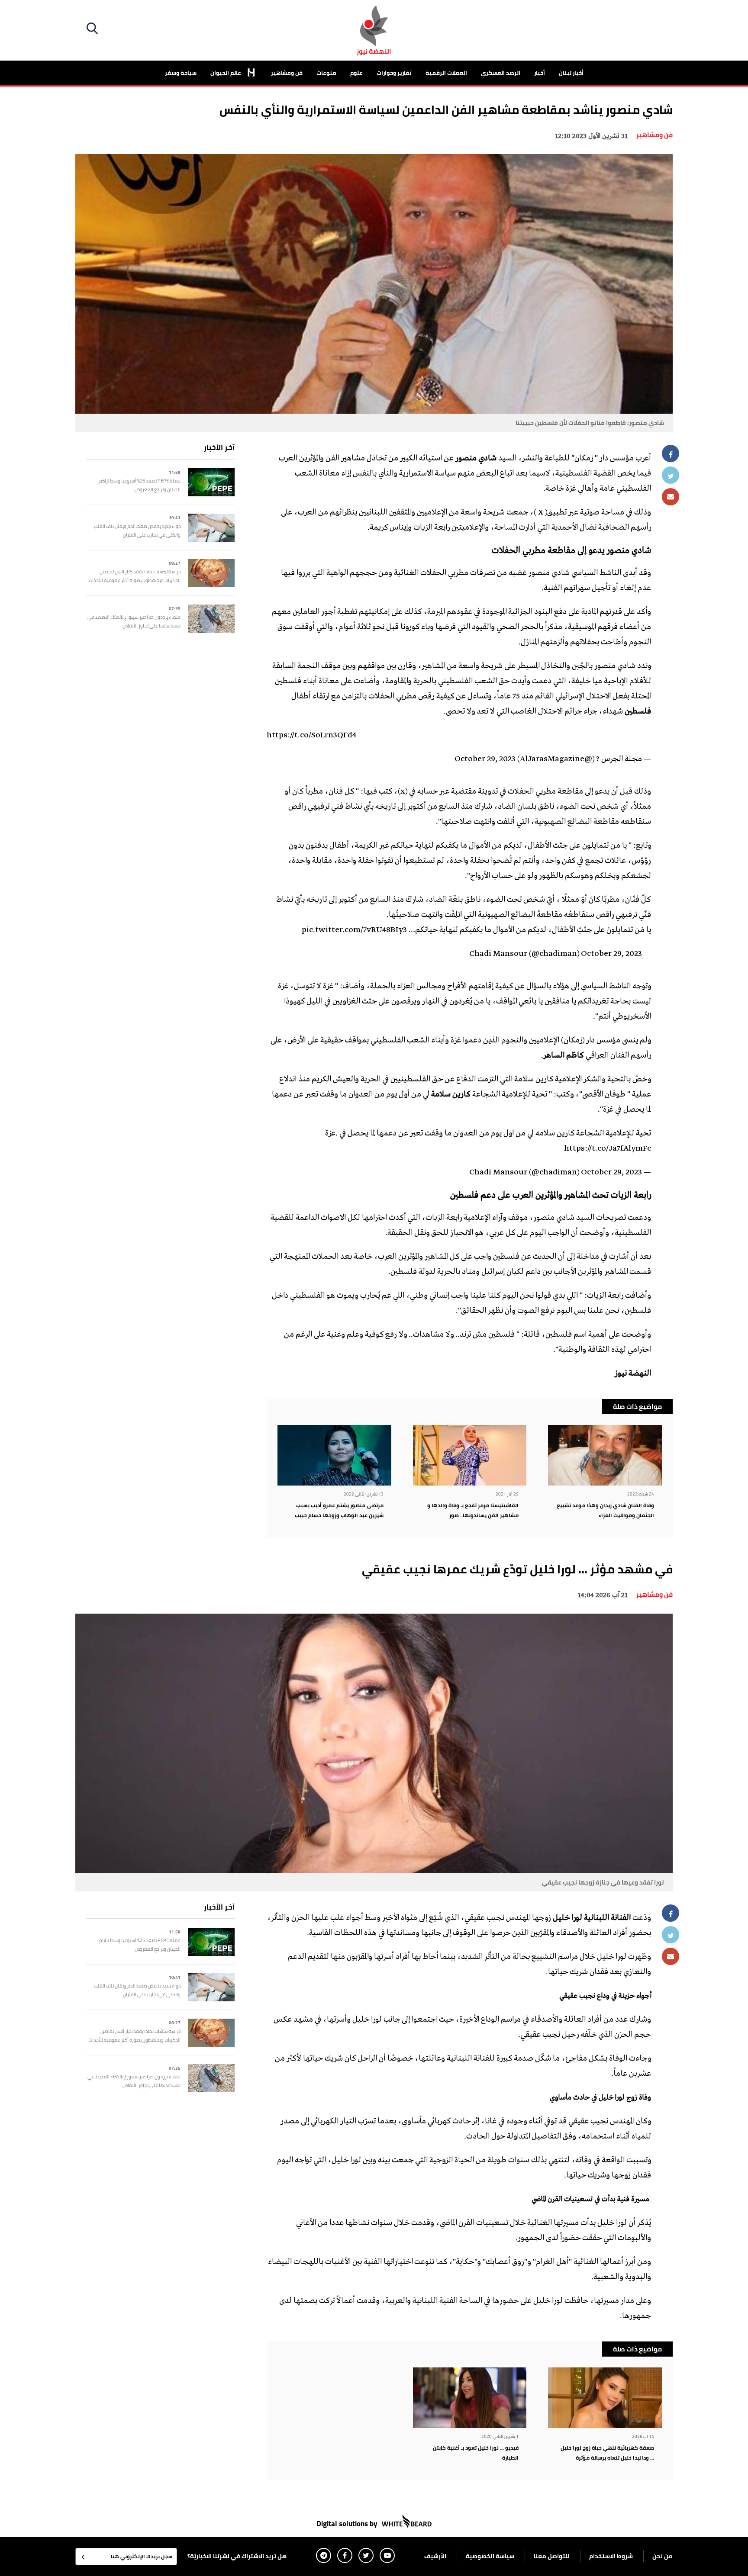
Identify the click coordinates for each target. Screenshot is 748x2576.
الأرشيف (435, 2556)
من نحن (663, 2556)
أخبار (540, 73)
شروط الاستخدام (611, 2556)
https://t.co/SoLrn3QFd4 (311, 736)
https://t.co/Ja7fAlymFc (608, 1149)
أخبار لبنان (571, 73)
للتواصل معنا (552, 2556)
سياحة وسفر (181, 73)
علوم (356, 73)
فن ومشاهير (287, 73)
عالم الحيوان (226, 73)
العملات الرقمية (446, 73)
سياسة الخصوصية (490, 2556)
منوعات (326, 73)
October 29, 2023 (485, 759)
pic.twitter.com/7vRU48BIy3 (354, 930)
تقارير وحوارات (394, 73)
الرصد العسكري (501, 73)
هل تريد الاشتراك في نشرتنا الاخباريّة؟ (237, 2556)
